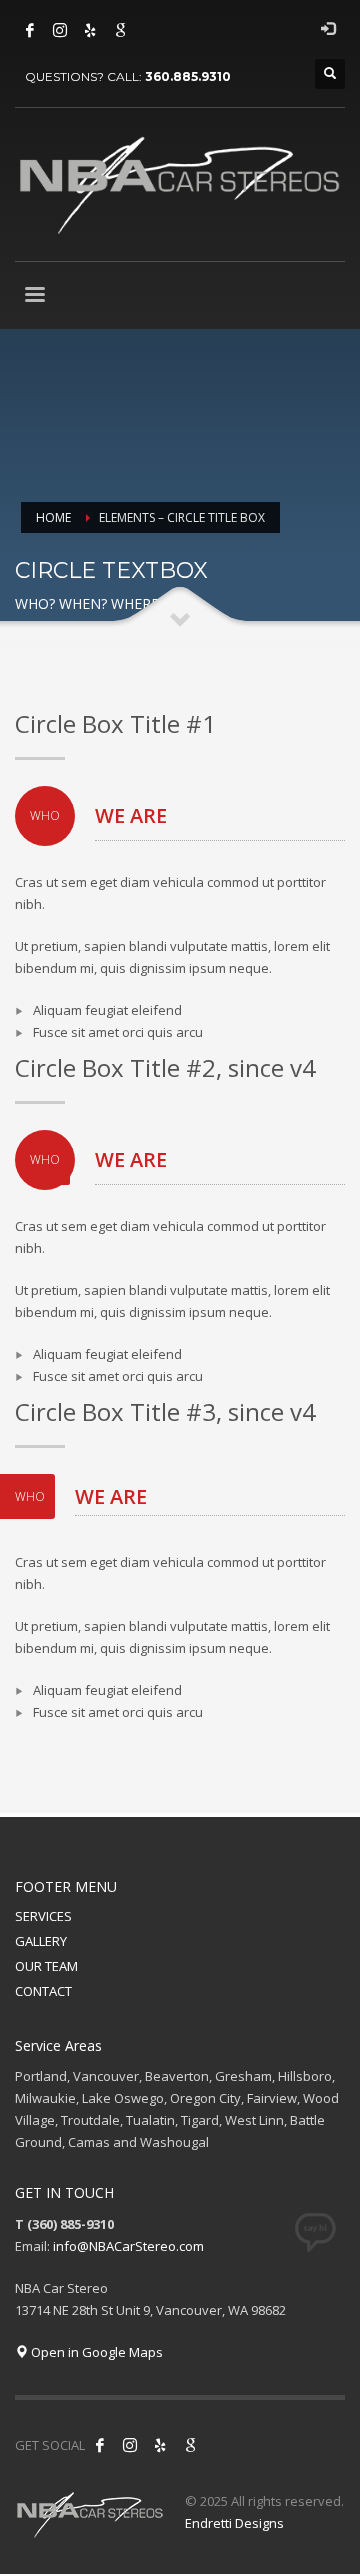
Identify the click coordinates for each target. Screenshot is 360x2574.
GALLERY (41, 1941)
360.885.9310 (188, 76)
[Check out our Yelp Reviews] (90, 30)
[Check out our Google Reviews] (120, 30)
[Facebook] (30, 30)
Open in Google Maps (95, 2352)
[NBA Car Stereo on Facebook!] (100, 2445)
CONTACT (43, 1991)
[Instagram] (60, 30)
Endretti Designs (234, 2523)
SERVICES (43, 1916)
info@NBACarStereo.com (128, 2246)
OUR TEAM (46, 1966)
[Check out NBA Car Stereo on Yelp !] (160, 2445)
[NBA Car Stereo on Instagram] (130, 2445)
